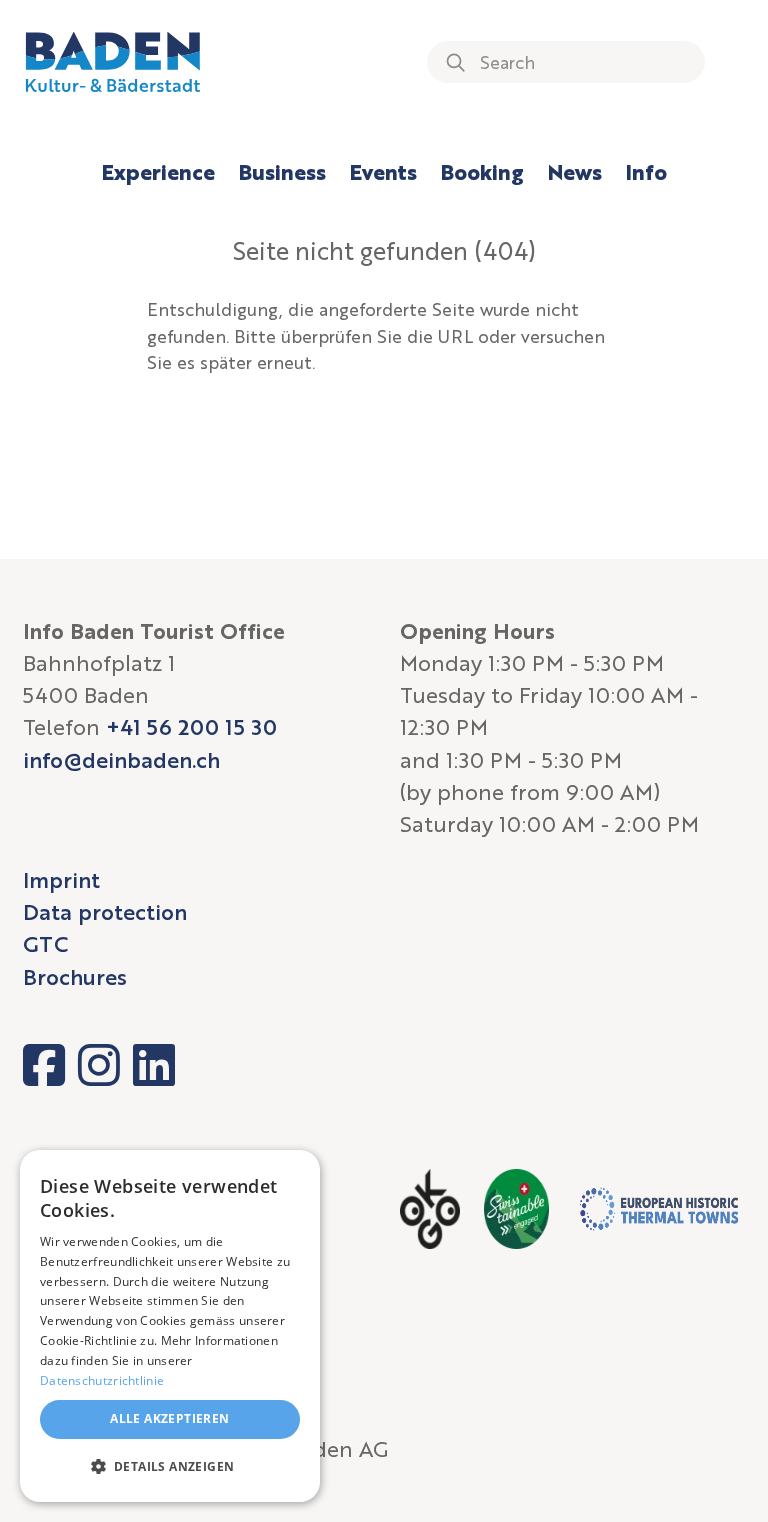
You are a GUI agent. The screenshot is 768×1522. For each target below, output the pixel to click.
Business (282, 171)
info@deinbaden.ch (121, 759)
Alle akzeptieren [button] (169, 1418)
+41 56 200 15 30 (191, 726)
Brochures (75, 976)
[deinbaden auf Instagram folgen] (99, 1065)
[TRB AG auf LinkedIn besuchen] (154, 1065)
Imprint (61, 879)
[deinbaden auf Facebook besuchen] (44, 1065)
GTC (45, 943)
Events (383, 171)
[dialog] (170, 1326)
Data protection (105, 911)
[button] (170, 1467)
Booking (482, 171)
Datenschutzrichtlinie (102, 1380)
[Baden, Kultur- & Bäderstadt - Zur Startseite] (113, 62)
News (575, 171)
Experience (158, 171)
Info (646, 171)
